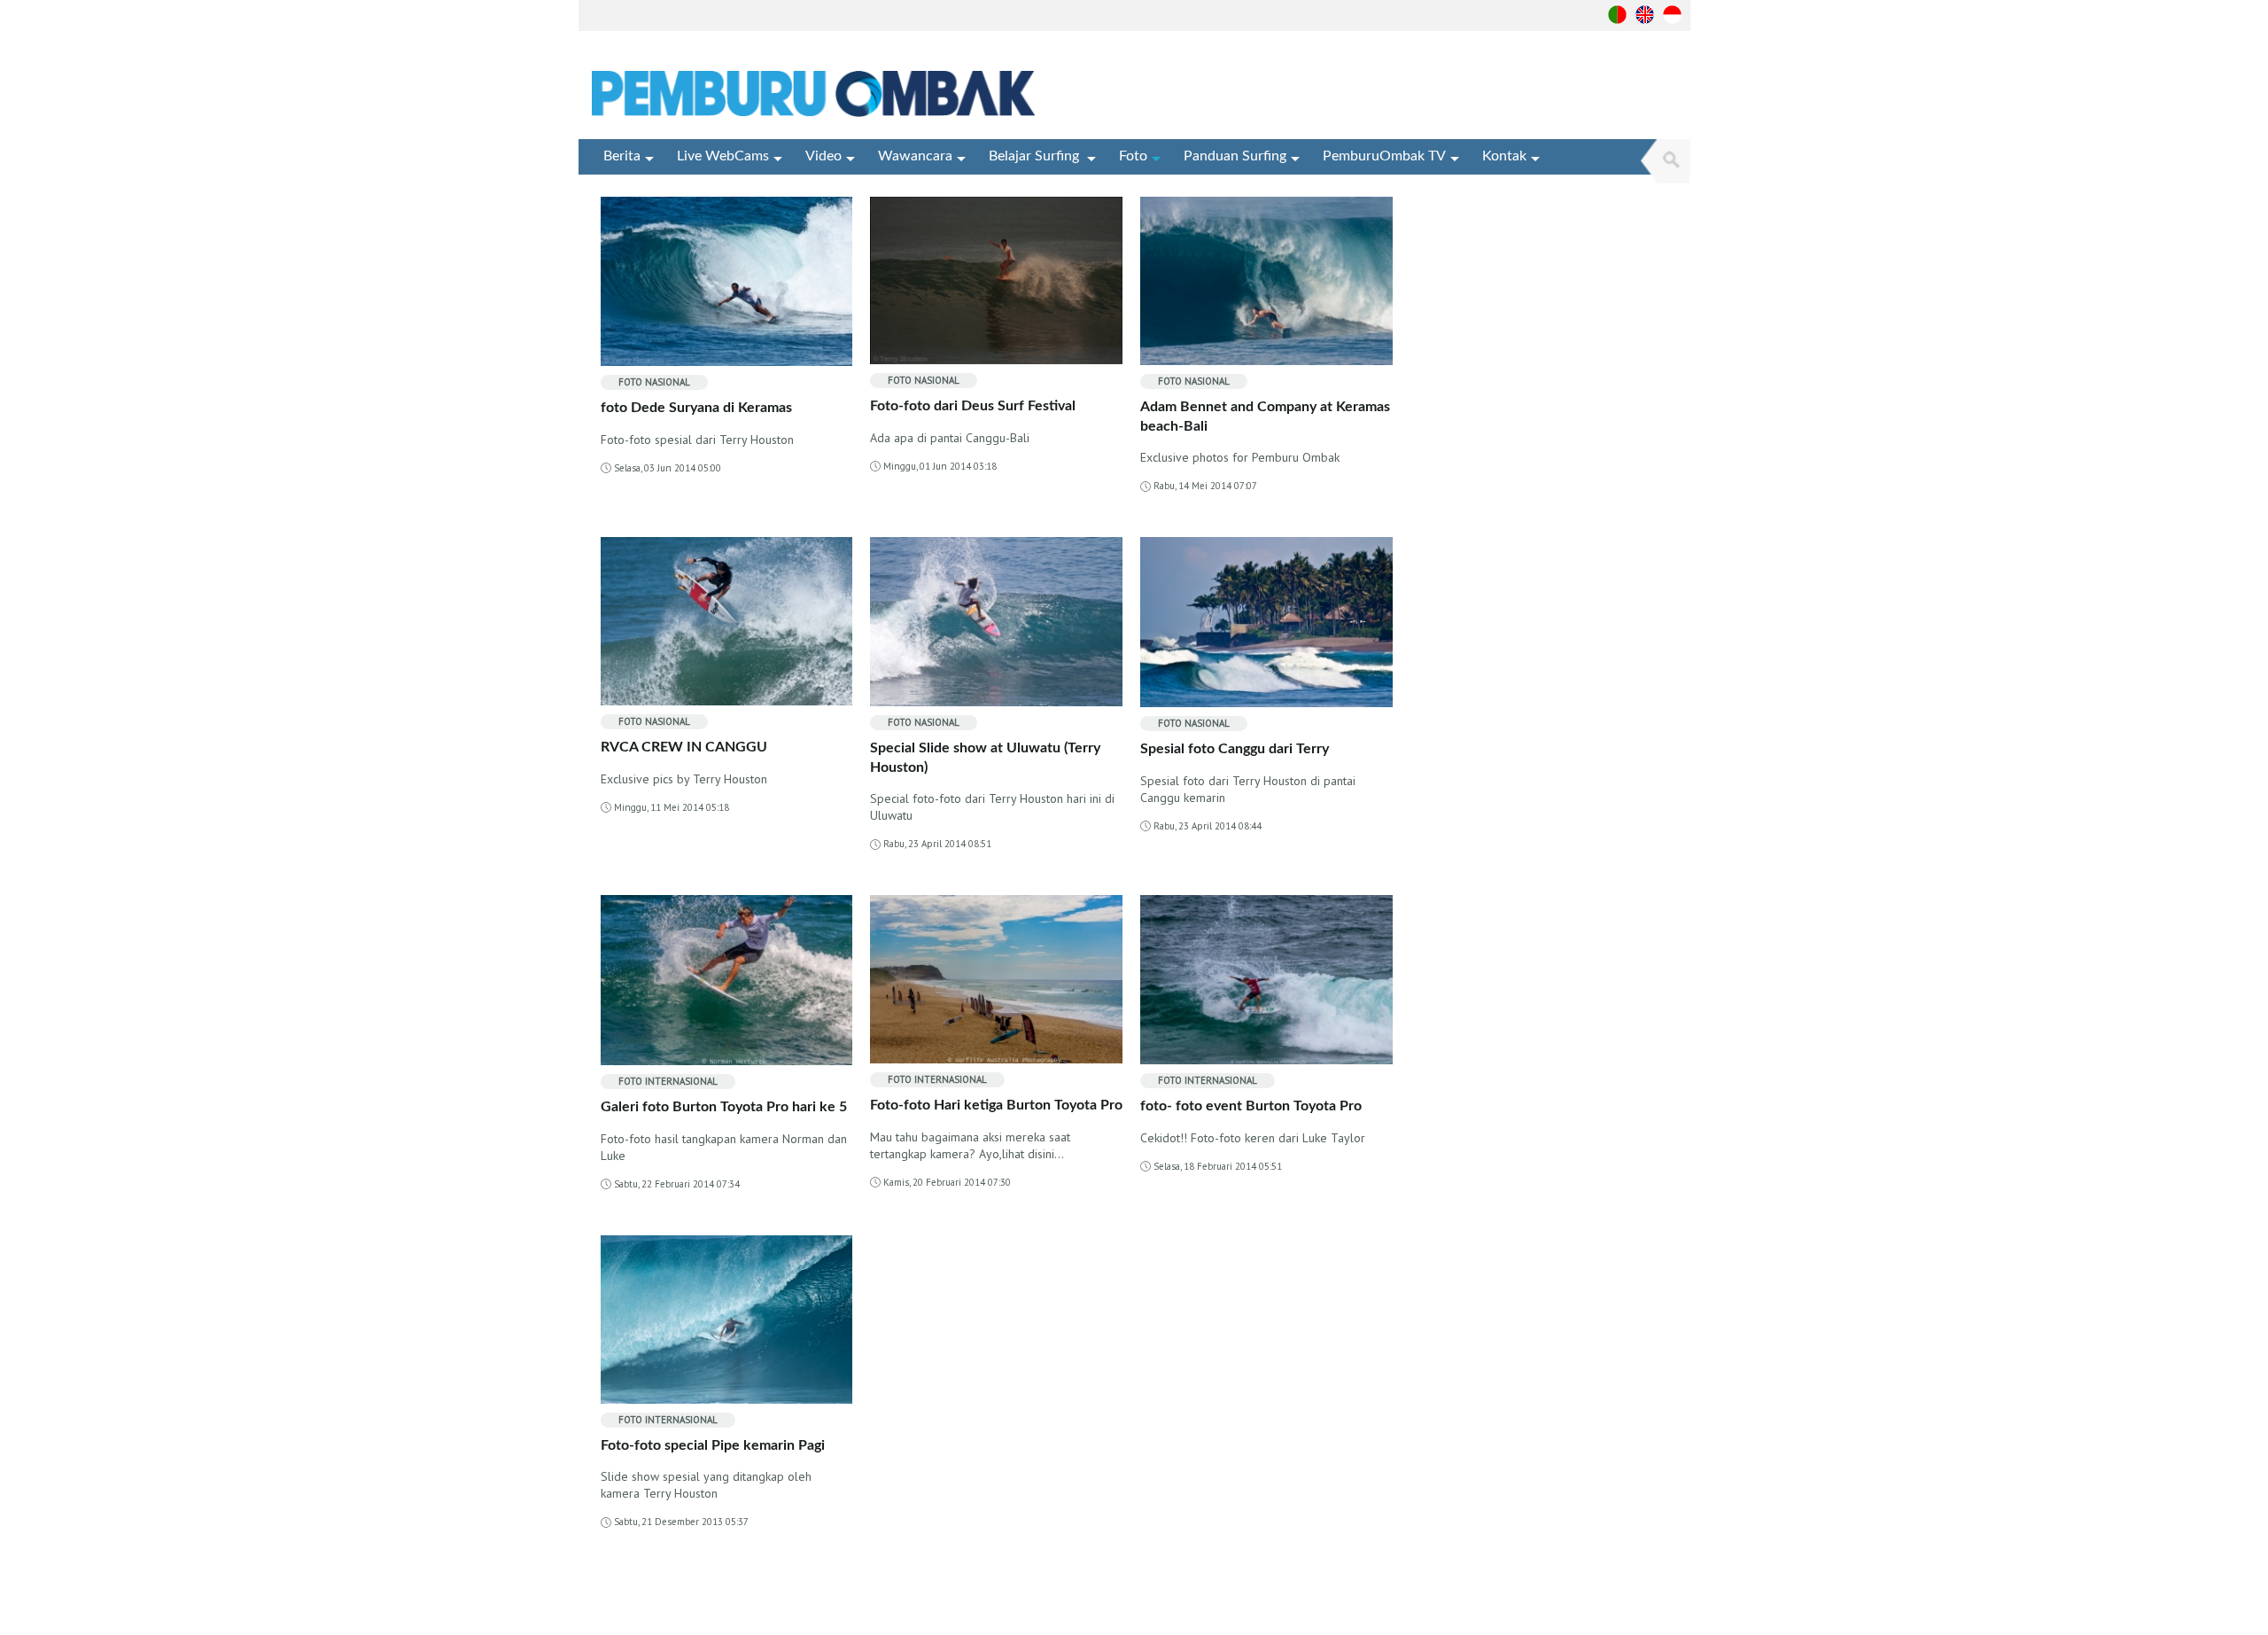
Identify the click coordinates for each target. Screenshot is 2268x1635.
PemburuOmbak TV (1384, 156)
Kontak (1504, 156)
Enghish (1645, 15)
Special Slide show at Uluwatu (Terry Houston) (985, 758)
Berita (622, 156)
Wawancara (915, 156)
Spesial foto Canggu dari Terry (1235, 749)
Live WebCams (723, 156)
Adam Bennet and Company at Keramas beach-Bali (1265, 417)
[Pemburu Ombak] (820, 94)
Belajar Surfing (1036, 156)
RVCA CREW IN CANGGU (684, 747)
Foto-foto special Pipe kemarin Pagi (713, 1445)
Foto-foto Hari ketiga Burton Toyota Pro (996, 1105)
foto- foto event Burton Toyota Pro (1251, 1106)
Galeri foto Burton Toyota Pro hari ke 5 (724, 1107)
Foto (1133, 156)
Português (1617, 15)
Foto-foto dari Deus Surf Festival (973, 406)
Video (823, 156)
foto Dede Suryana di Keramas (696, 408)
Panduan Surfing (1235, 156)
